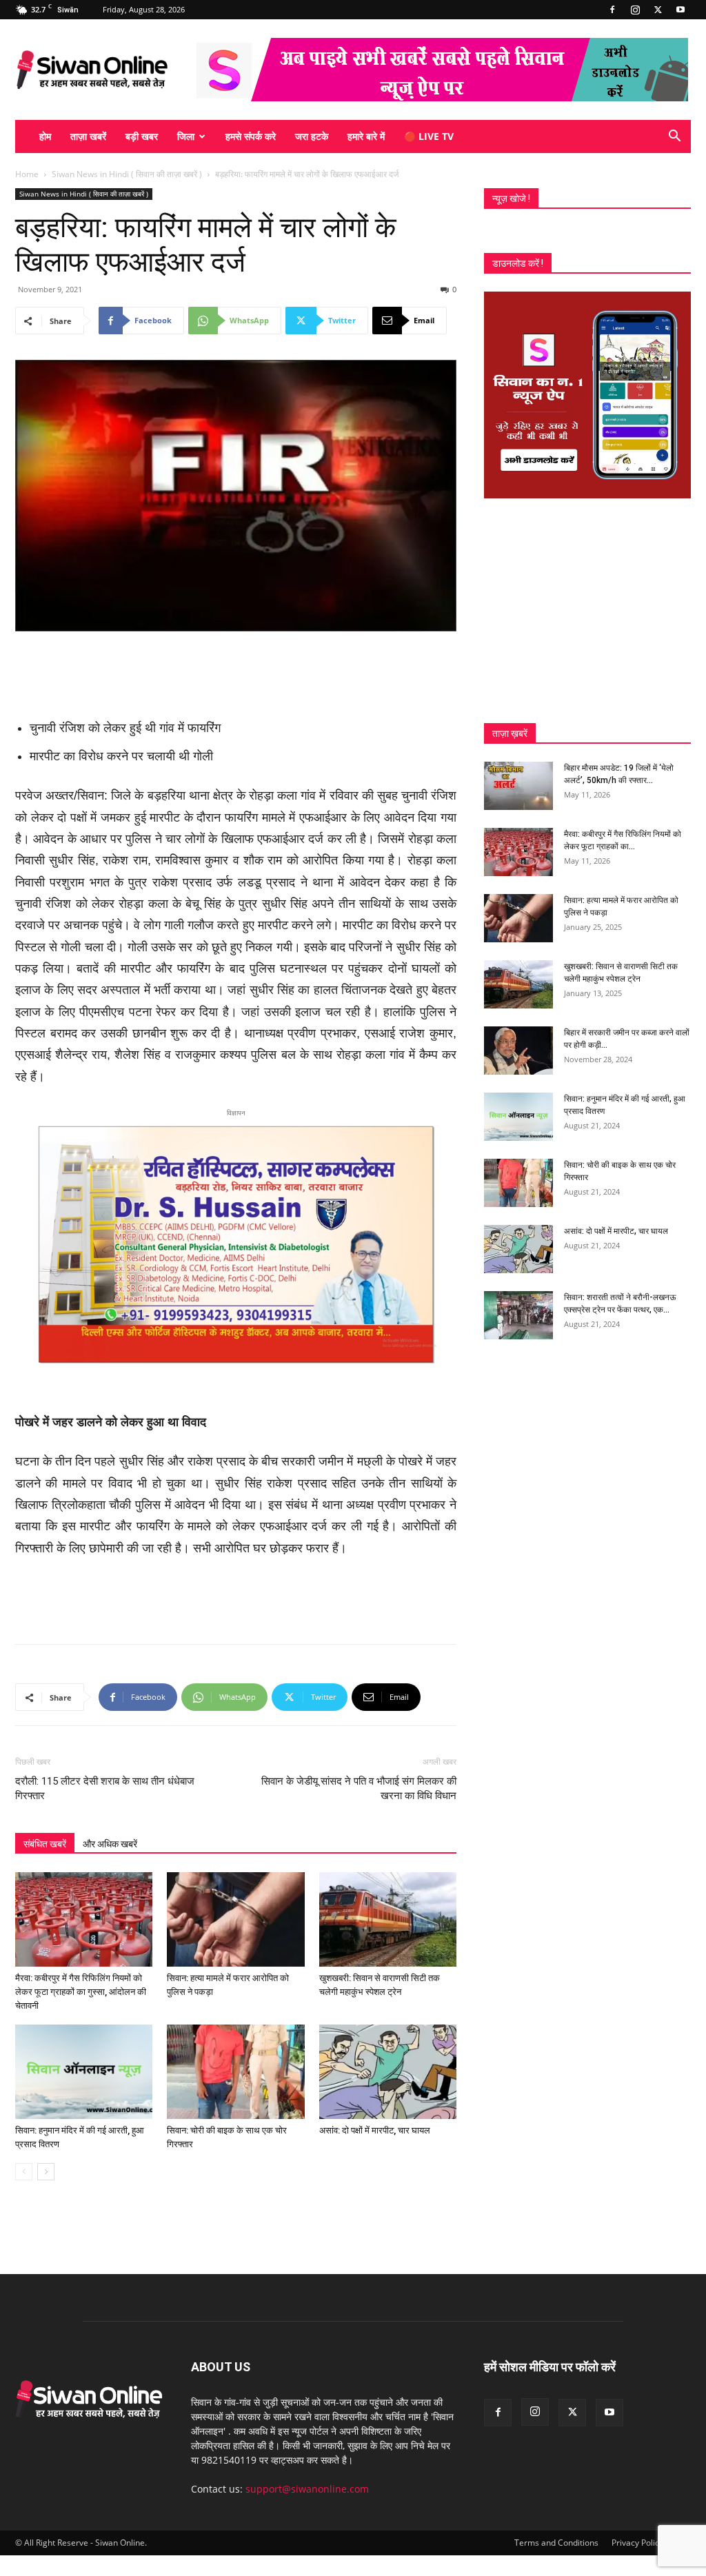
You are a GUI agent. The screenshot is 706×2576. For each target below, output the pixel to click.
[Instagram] (635, 10)
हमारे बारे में (366, 136)
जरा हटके (312, 136)
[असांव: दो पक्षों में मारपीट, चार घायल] (388, 2072)
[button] (674, 138)
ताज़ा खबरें (88, 136)
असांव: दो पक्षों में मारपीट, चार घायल (375, 2130)
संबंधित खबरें (45, 1844)
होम (45, 136)
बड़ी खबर (142, 136)
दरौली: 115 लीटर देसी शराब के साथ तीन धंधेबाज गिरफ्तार (105, 1788)
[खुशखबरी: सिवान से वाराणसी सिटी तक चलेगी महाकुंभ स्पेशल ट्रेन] (388, 1919)
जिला (186, 136)
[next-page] (46, 2172)
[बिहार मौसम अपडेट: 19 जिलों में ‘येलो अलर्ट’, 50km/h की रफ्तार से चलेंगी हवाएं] (518, 786)
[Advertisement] (236, 670)
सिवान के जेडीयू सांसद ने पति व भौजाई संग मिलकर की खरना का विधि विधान (359, 1788)
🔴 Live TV (429, 136)
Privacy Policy (637, 2543)
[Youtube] (680, 10)
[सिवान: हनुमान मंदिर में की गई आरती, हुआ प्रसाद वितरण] (84, 2072)
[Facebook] (612, 10)
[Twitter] (658, 10)
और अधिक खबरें (110, 1844)
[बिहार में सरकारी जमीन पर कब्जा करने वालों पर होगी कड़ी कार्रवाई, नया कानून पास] (518, 1051)
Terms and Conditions (556, 2543)
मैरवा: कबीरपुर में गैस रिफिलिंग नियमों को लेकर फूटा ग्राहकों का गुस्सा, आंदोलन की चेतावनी (81, 1992)
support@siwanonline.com (307, 2489)
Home (27, 174)
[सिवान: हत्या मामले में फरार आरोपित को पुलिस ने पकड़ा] (235, 1919)
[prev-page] (24, 2172)
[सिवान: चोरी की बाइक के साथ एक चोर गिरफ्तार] (235, 2072)
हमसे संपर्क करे (251, 136)
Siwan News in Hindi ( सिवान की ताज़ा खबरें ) (127, 174)
